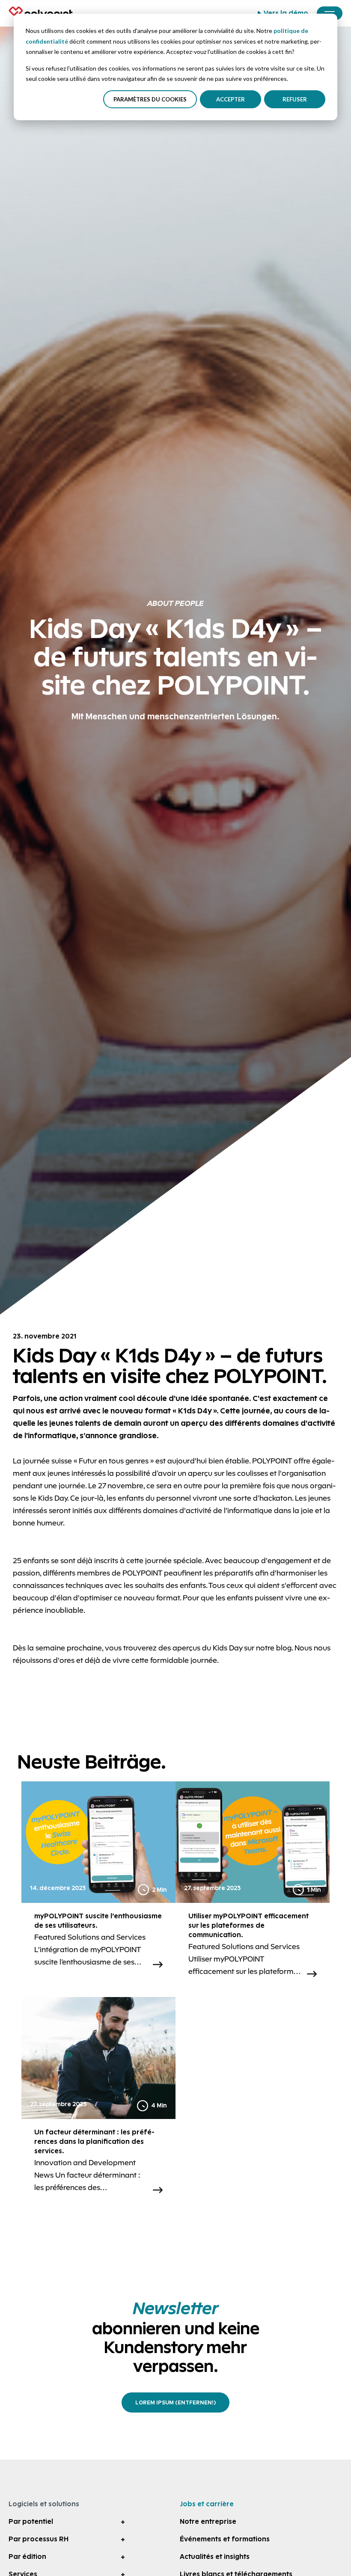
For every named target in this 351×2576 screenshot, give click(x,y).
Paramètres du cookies (150, 99)
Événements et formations (225, 2539)
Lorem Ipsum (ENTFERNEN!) (175, 2402)
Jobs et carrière (207, 2504)
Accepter (231, 99)
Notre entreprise (208, 2521)
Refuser (295, 99)
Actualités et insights (215, 2557)
